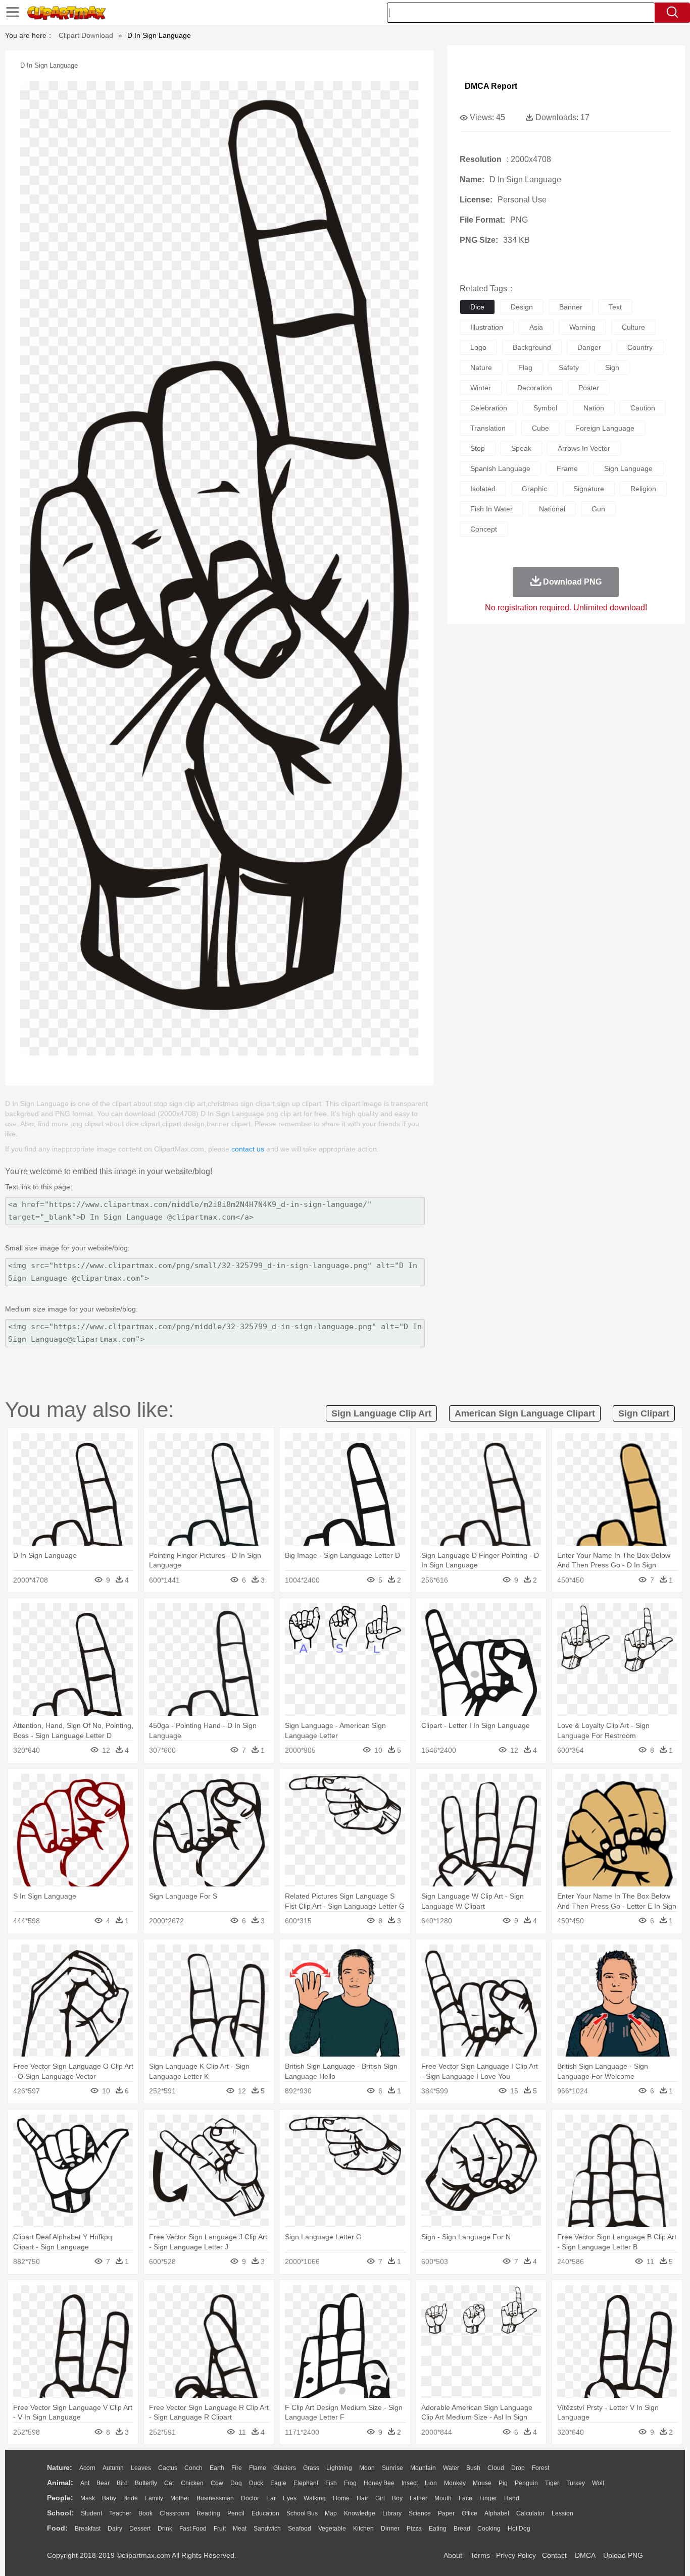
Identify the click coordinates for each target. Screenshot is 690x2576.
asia (536, 327)
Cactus (168, 2468)
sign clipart (644, 1413)
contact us (248, 1149)
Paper (446, 2513)
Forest (540, 2468)
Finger (488, 2498)
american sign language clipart (525, 1413)
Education (265, 2513)
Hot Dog (519, 2529)
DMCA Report (491, 86)
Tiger (552, 2483)
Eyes (290, 2498)
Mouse (482, 2483)
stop (478, 448)
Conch (193, 2468)
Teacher (120, 2513)
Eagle (278, 2483)
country (640, 347)
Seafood (300, 2529)
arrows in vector (584, 448)
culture (633, 327)
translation (488, 428)
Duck (256, 2483)
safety (569, 367)
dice (477, 307)
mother (180, 2498)
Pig (503, 2483)
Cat (169, 2483)
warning (582, 327)
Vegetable (332, 2529)
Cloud (496, 2468)
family (154, 2498)
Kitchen (363, 2529)
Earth (217, 2468)
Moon (367, 2468)
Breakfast (88, 2529)
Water (451, 2468)
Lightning (339, 2468)
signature (589, 489)
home (341, 2498)
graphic (534, 489)
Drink (165, 2529)
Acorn (87, 2468)
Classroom (175, 2513)
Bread (462, 2529)
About (453, 2555)
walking (315, 2498)
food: (57, 2528)
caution (643, 408)
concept (484, 529)
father (418, 2498)
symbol (545, 408)
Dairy (115, 2529)
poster (589, 388)
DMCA (585, 2555)
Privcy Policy (516, 2555)
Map (331, 2513)
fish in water (491, 509)
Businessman (215, 2498)
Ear (271, 2498)
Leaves (141, 2468)
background (532, 347)
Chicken (192, 2483)
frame (567, 468)
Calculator (530, 2513)
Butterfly (146, 2483)
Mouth (443, 2498)
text (615, 307)
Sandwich (267, 2529)
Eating (438, 2529)
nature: (60, 2467)
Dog (236, 2483)
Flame (258, 2468)
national (552, 509)
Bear (103, 2483)
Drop (518, 2468)
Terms (480, 2555)
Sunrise (392, 2468)
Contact (554, 2555)
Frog (350, 2483)
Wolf (598, 2483)
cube (540, 428)
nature (481, 367)
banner (571, 307)
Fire (237, 2468)
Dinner (390, 2529)
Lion (431, 2483)
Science (420, 2513)
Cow (217, 2483)
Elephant (306, 2483)
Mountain (423, 2468)
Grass (311, 2468)
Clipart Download (86, 35)
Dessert (140, 2529)
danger (589, 347)
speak (521, 448)
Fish (331, 2483)
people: (60, 2498)
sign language (628, 468)
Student (91, 2513)
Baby (109, 2498)
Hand (512, 2498)
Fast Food (193, 2529)
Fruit (220, 2529)
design (522, 307)
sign (612, 367)
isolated (483, 489)
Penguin (526, 2483)
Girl (380, 2498)
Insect (410, 2483)
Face (465, 2498)
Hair (362, 2498)
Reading (208, 2513)
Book (145, 2513)
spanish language (500, 468)
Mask (88, 2498)
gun (598, 509)
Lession (562, 2513)
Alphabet (497, 2513)
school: (60, 2513)
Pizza (414, 2529)
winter (481, 388)
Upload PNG (623, 2555)
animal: (60, 2483)
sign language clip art (381, 1413)
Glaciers (285, 2468)
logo (478, 347)
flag (525, 367)
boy (397, 2498)
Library (392, 2513)
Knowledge (360, 2513)
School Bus (302, 2513)
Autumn (113, 2468)
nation (594, 408)
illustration (487, 327)
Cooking (489, 2529)
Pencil (236, 2513)
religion (643, 489)
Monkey (455, 2483)
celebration (489, 408)
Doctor (250, 2498)
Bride (131, 2498)
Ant (85, 2483)
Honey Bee (379, 2483)
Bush (473, 2468)
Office (470, 2513)
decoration (535, 388)
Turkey (576, 2483)
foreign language (605, 428)
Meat (240, 2529)
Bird (122, 2483)
